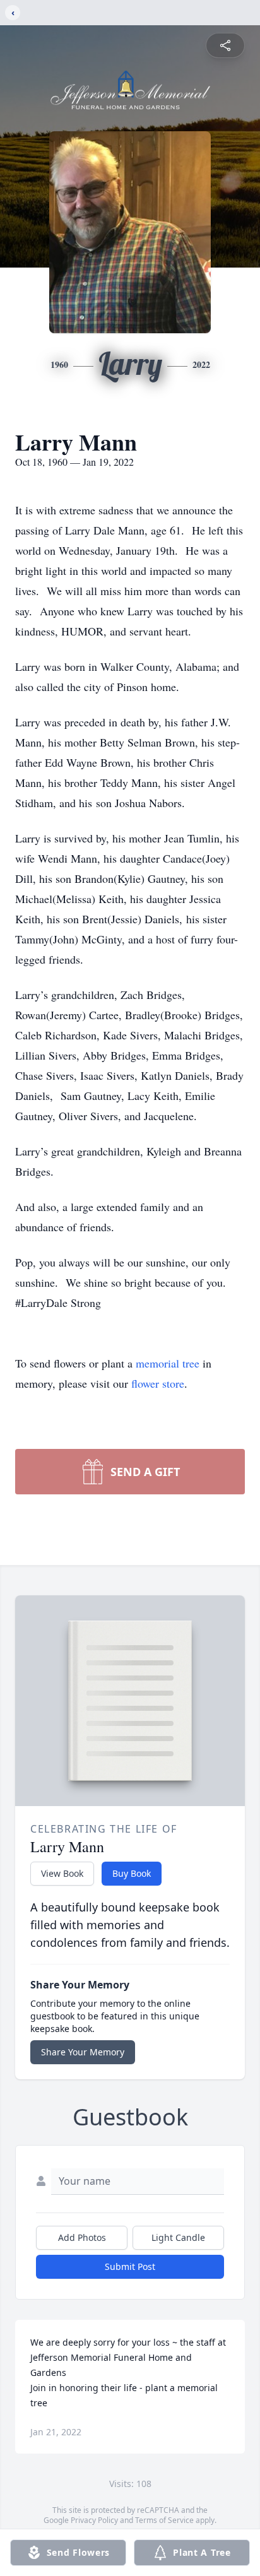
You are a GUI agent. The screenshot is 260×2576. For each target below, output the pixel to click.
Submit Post (130, 2266)
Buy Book (132, 1873)
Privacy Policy (94, 2520)
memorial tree (168, 1363)
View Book (62, 1873)
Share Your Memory (83, 2052)
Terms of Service (164, 2520)
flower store (158, 1383)
